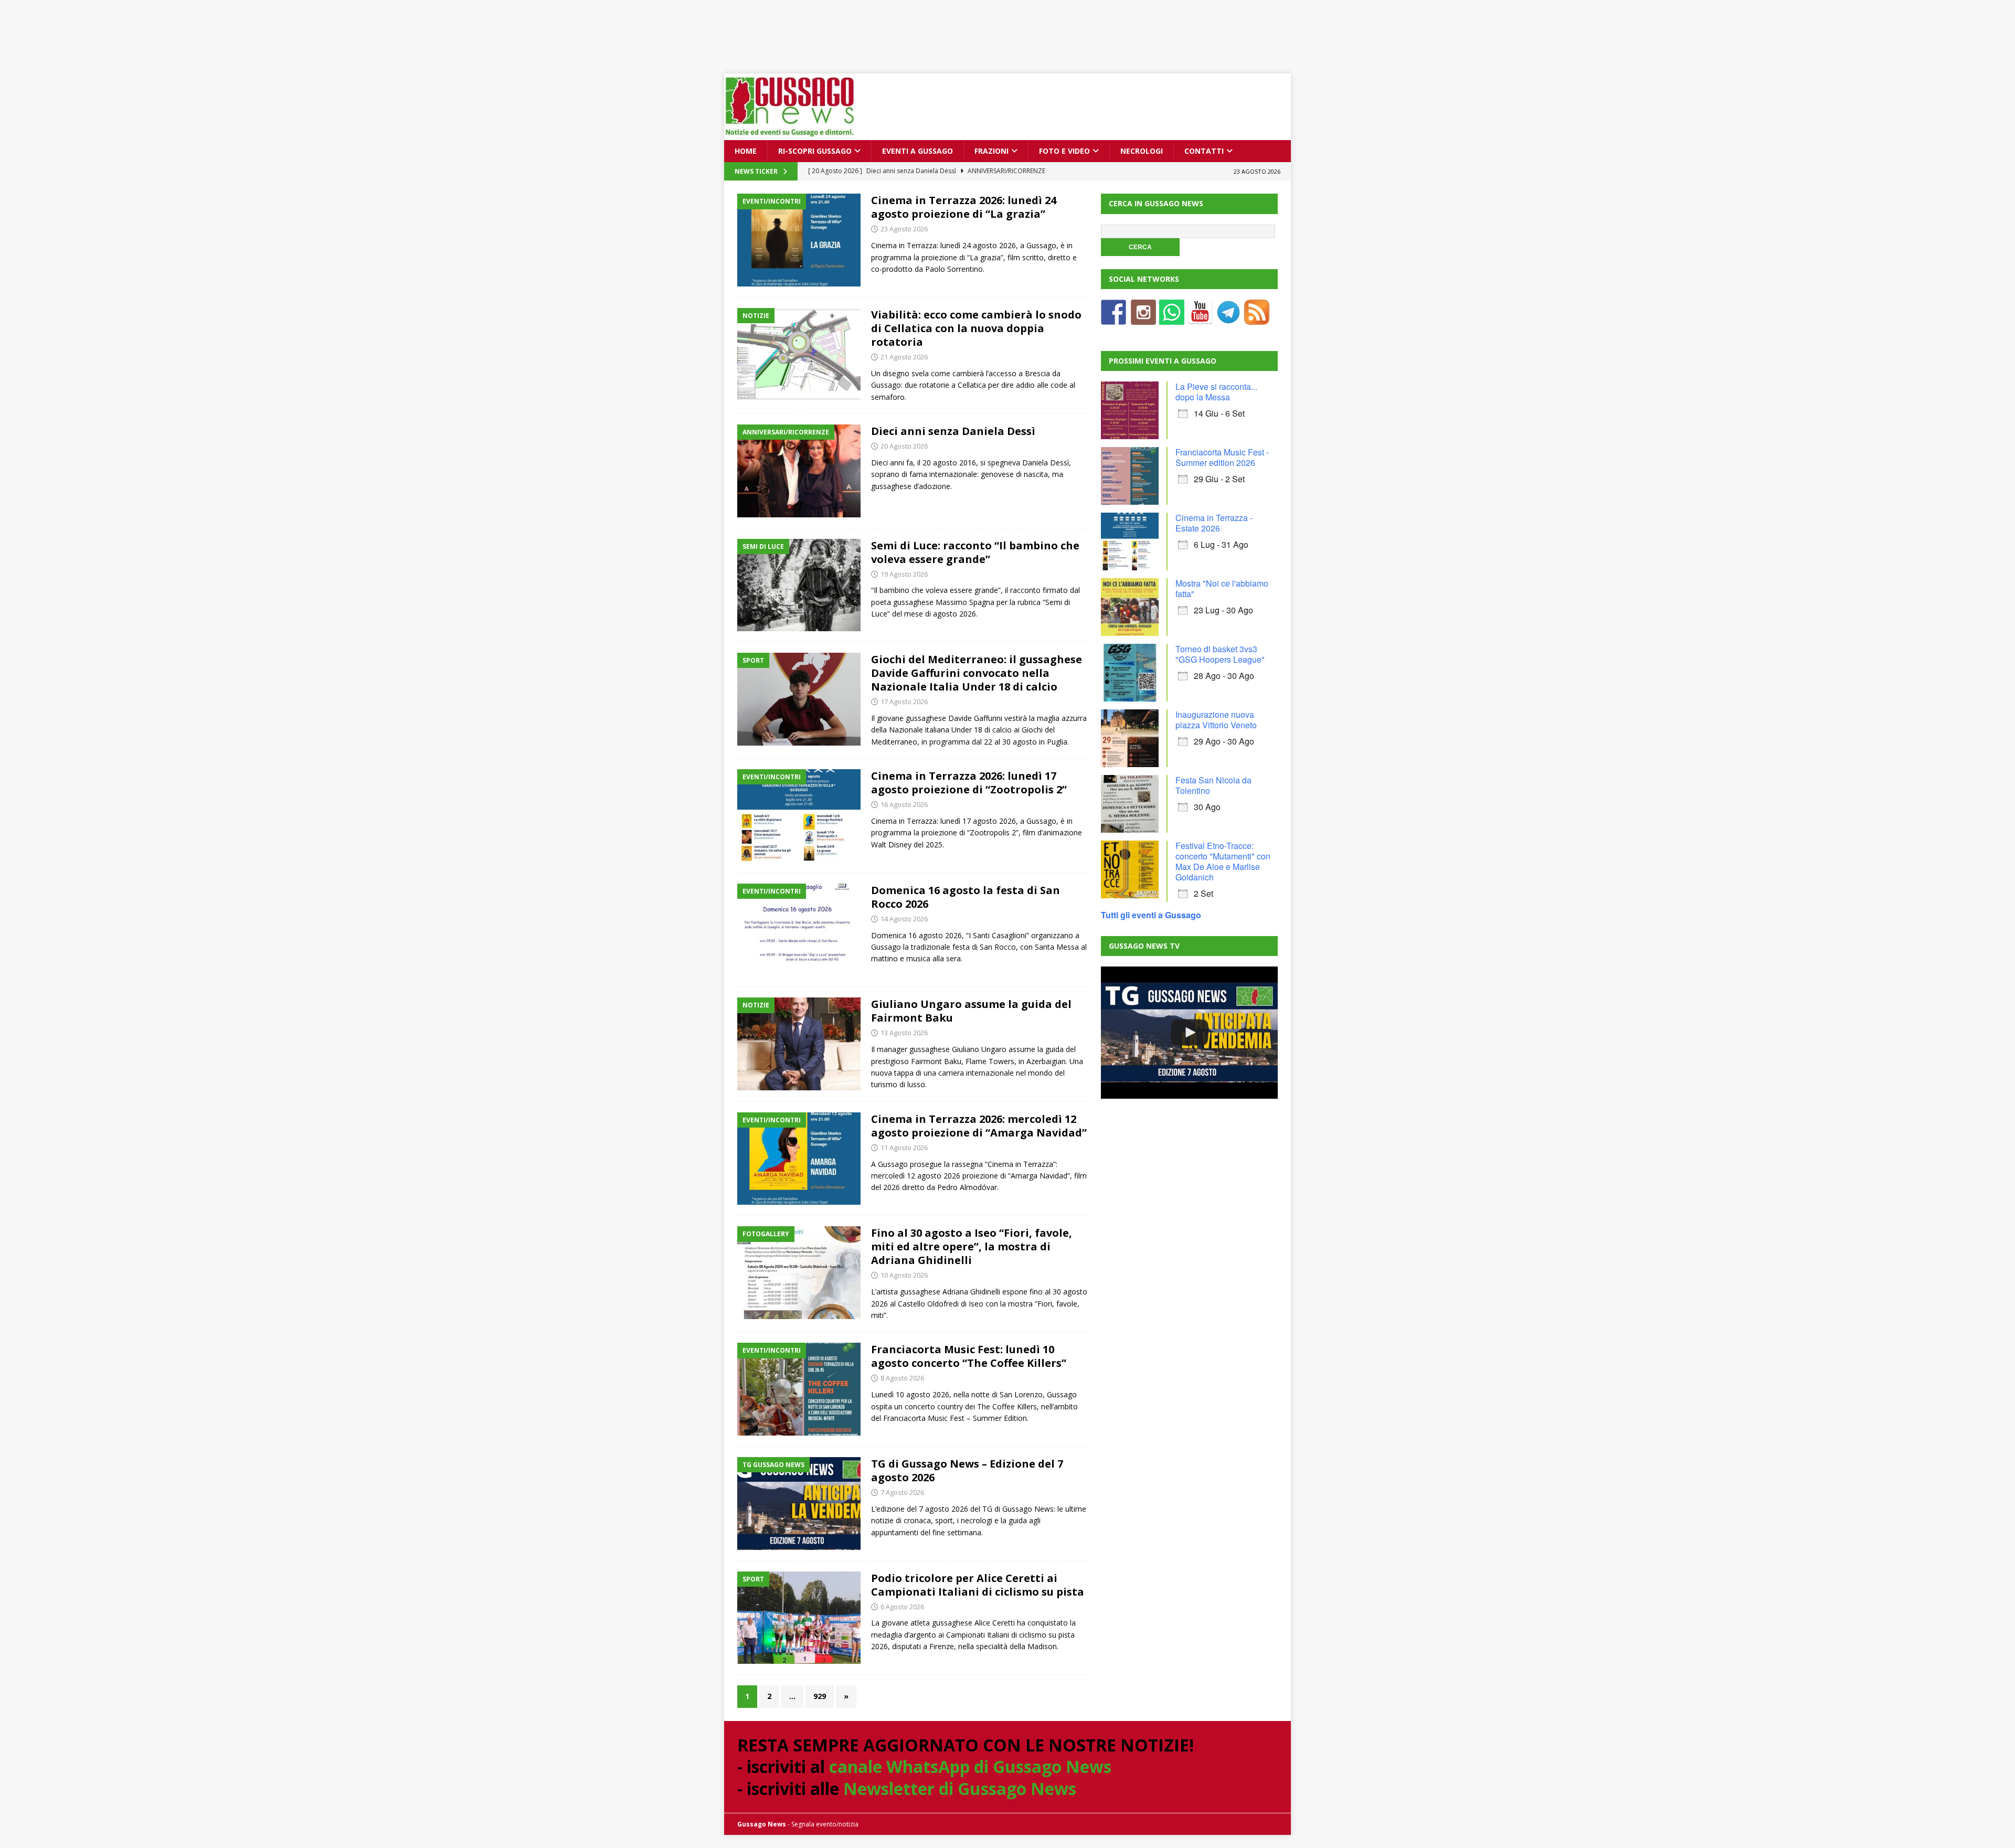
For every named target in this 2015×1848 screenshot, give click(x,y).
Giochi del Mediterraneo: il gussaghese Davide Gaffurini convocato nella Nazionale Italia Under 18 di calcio (977, 673)
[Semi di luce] (799, 585)
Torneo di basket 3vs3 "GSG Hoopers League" (1220, 654)
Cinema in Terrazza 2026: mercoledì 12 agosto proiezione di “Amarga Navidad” (979, 1126)
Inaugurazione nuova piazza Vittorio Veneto (1216, 720)
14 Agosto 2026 (904, 919)
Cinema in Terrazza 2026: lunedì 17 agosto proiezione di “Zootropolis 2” (969, 783)
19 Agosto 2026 (904, 574)
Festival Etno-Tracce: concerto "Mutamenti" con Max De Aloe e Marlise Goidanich (1223, 861)
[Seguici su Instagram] (1143, 318)
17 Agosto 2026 (904, 702)
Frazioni (991, 151)
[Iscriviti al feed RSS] (1257, 318)
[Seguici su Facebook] (1113, 318)
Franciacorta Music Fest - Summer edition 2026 (1222, 457)
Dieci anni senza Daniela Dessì (953, 431)
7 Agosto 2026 (902, 1492)
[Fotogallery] (799, 1273)
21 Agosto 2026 (904, 357)
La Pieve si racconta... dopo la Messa (1216, 392)
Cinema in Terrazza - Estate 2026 (1214, 523)
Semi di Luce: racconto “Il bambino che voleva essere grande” (975, 552)
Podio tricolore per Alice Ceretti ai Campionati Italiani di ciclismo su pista (978, 1585)
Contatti (1204, 151)
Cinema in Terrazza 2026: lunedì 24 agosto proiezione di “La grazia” (964, 207)
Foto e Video (1064, 151)
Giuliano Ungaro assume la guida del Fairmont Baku (971, 1011)
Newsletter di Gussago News (960, 1788)
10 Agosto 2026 (904, 1275)
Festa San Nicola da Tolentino (1213, 785)
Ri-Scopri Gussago (815, 151)
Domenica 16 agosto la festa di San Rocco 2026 (966, 897)
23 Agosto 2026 (904, 229)
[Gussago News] (790, 134)
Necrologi (1142, 151)
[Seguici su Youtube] (1200, 318)
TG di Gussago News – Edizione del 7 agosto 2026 (967, 1470)
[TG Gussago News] (799, 1504)
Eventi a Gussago (918, 151)
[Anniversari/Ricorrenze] (799, 471)
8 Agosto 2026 (902, 1378)
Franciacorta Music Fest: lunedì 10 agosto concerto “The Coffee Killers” (969, 1356)
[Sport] (799, 699)
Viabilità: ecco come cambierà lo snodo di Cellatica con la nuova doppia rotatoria (976, 328)
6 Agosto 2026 (902, 1607)
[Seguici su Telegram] (1228, 318)
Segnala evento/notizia (825, 1824)
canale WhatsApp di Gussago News (970, 1766)
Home (746, 151)
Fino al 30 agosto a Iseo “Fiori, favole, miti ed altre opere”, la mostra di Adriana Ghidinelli (972, 1246)
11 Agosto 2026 (904, 1148)
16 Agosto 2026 (904, 804)
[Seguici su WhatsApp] (1172, 318)
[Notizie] (799, 354)
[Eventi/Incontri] (799, 240)
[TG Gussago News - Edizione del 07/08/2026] (1189, 1033)
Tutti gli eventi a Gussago (1151, 915)
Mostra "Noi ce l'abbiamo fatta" (1222, 588)
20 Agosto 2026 (904, 446)
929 (820, 1696)
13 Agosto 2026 (904, 1033)
